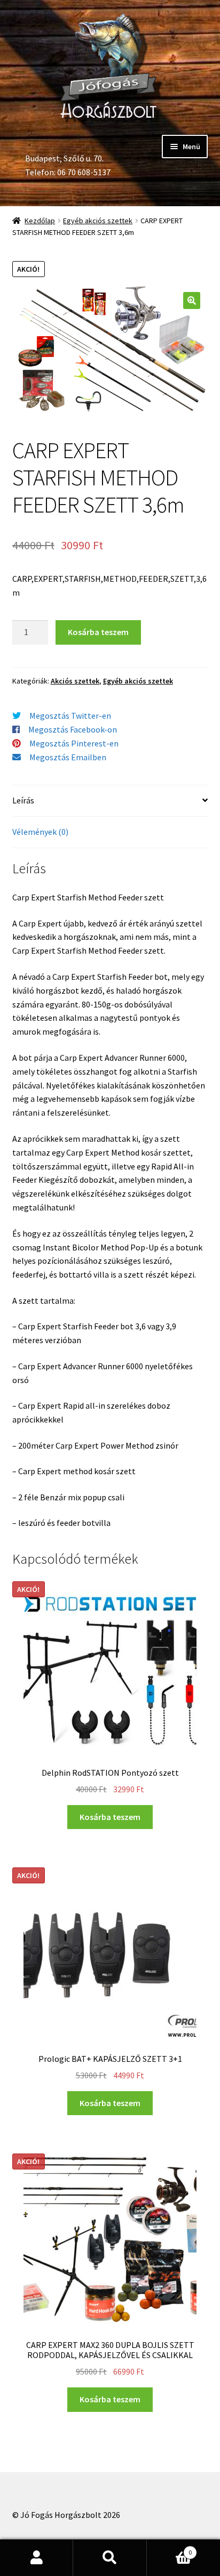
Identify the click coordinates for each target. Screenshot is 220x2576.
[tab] (110, 801)
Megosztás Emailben (68, 757)
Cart (170, 2549)
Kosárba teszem (98, 632)
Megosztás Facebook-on (73, 729)
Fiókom (37, 2558)
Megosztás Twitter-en (70, 716)
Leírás (23, 800)
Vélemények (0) (40, 832)
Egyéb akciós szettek (98, 221)
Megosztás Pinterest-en (74, 743)
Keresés (110, 2558)
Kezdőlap (40, 221)
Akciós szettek (75, 681)
